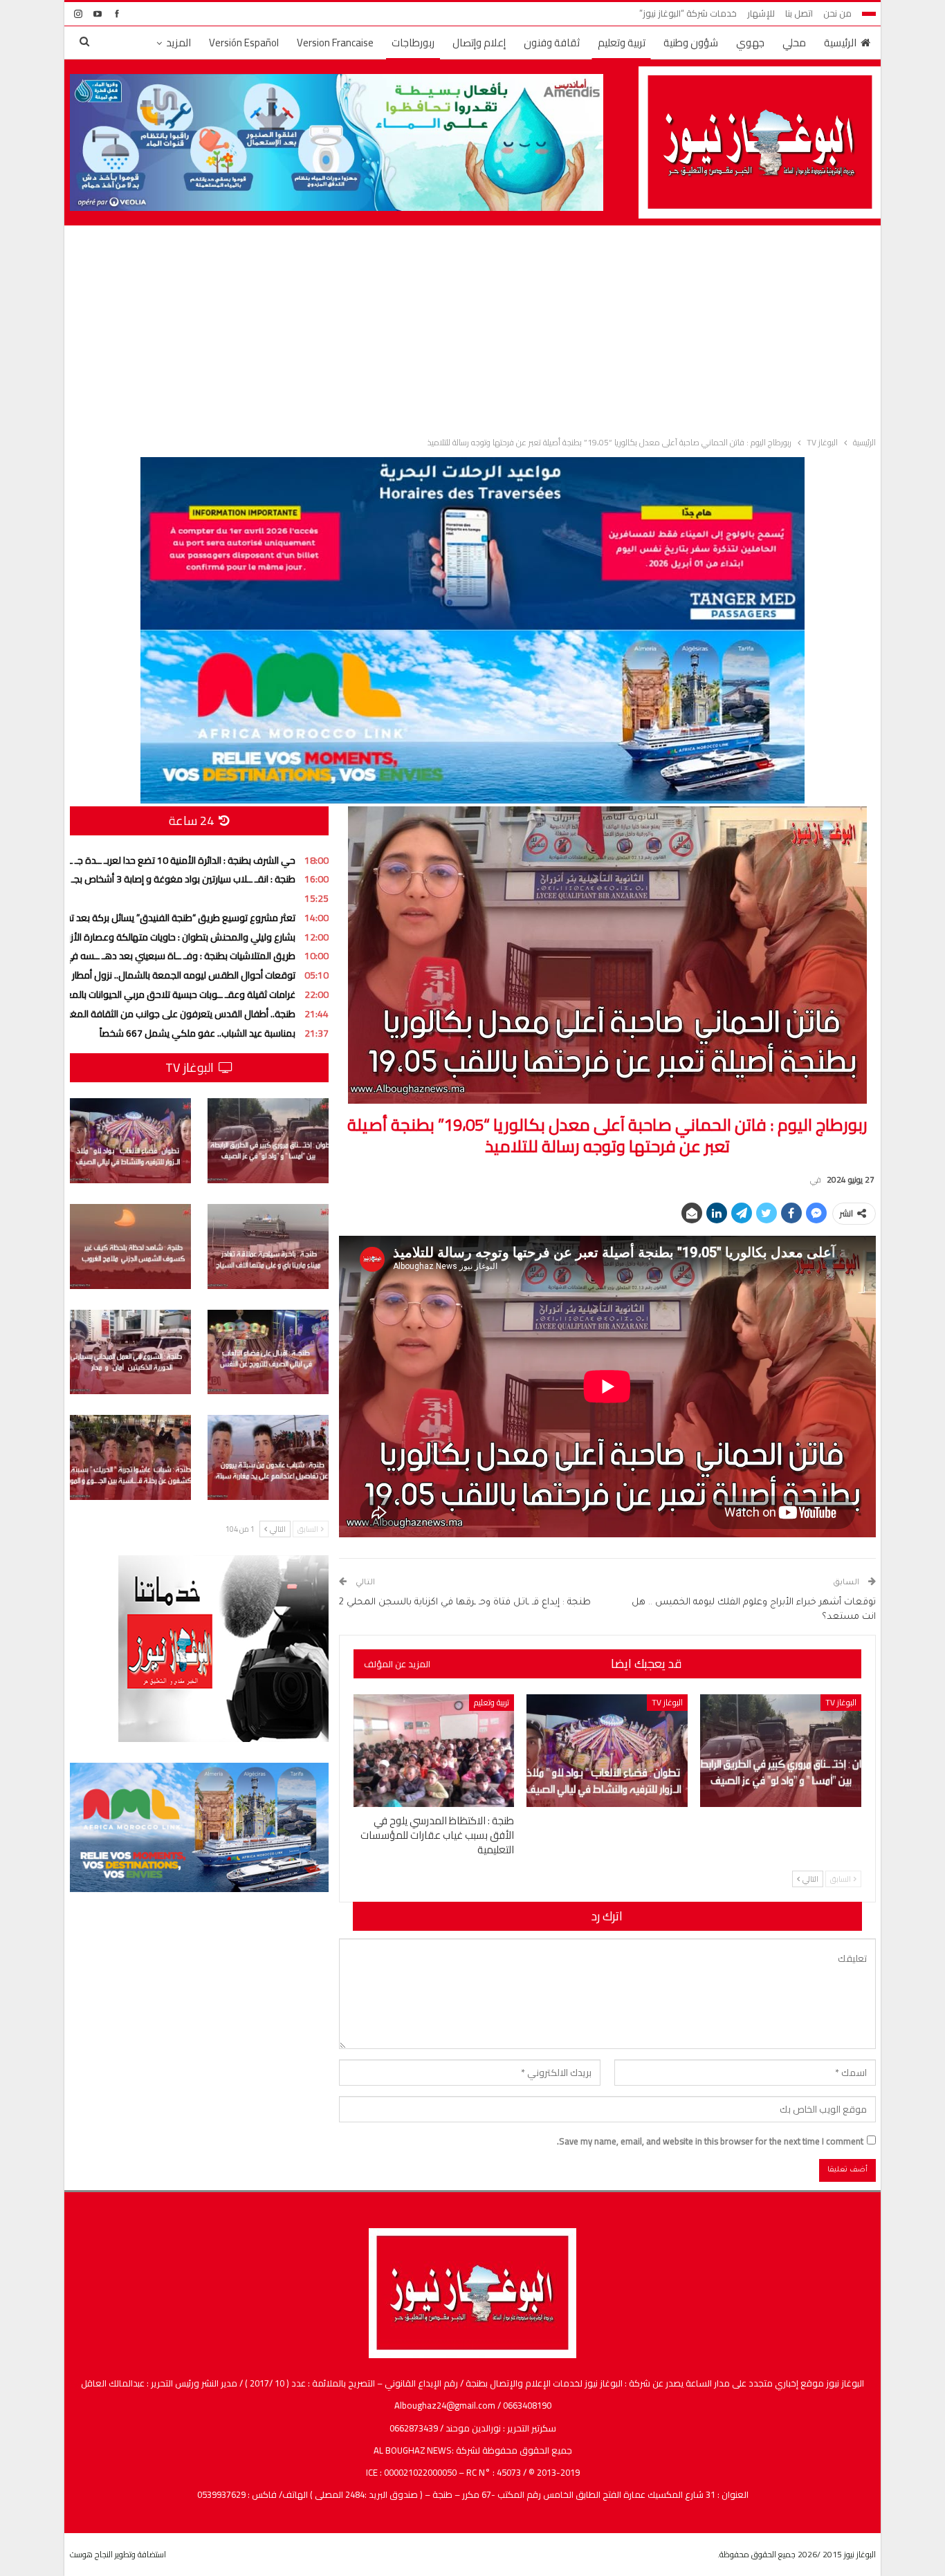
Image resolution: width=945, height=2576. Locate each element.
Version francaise (335, 43)
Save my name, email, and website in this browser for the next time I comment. (710, 2141)
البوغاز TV (841, 1702)
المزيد (178, 43)
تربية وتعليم (622, 43)
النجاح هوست (91, 2554)
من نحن (837, 13)
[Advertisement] (472, 328)
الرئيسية (840, 43)
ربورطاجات (413, 43)
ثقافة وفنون (552, 43)
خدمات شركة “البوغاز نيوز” (688, 13)
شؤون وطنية (691, 43)
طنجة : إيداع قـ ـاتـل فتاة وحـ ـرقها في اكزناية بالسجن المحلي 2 (465, 1603)
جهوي (750, 43)
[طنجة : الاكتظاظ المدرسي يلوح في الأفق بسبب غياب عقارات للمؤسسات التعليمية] (434, 1751)
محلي (794, 43)
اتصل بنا (799, 13)
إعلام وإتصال (479, 43)
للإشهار (761, 13)
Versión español (244, 43)
